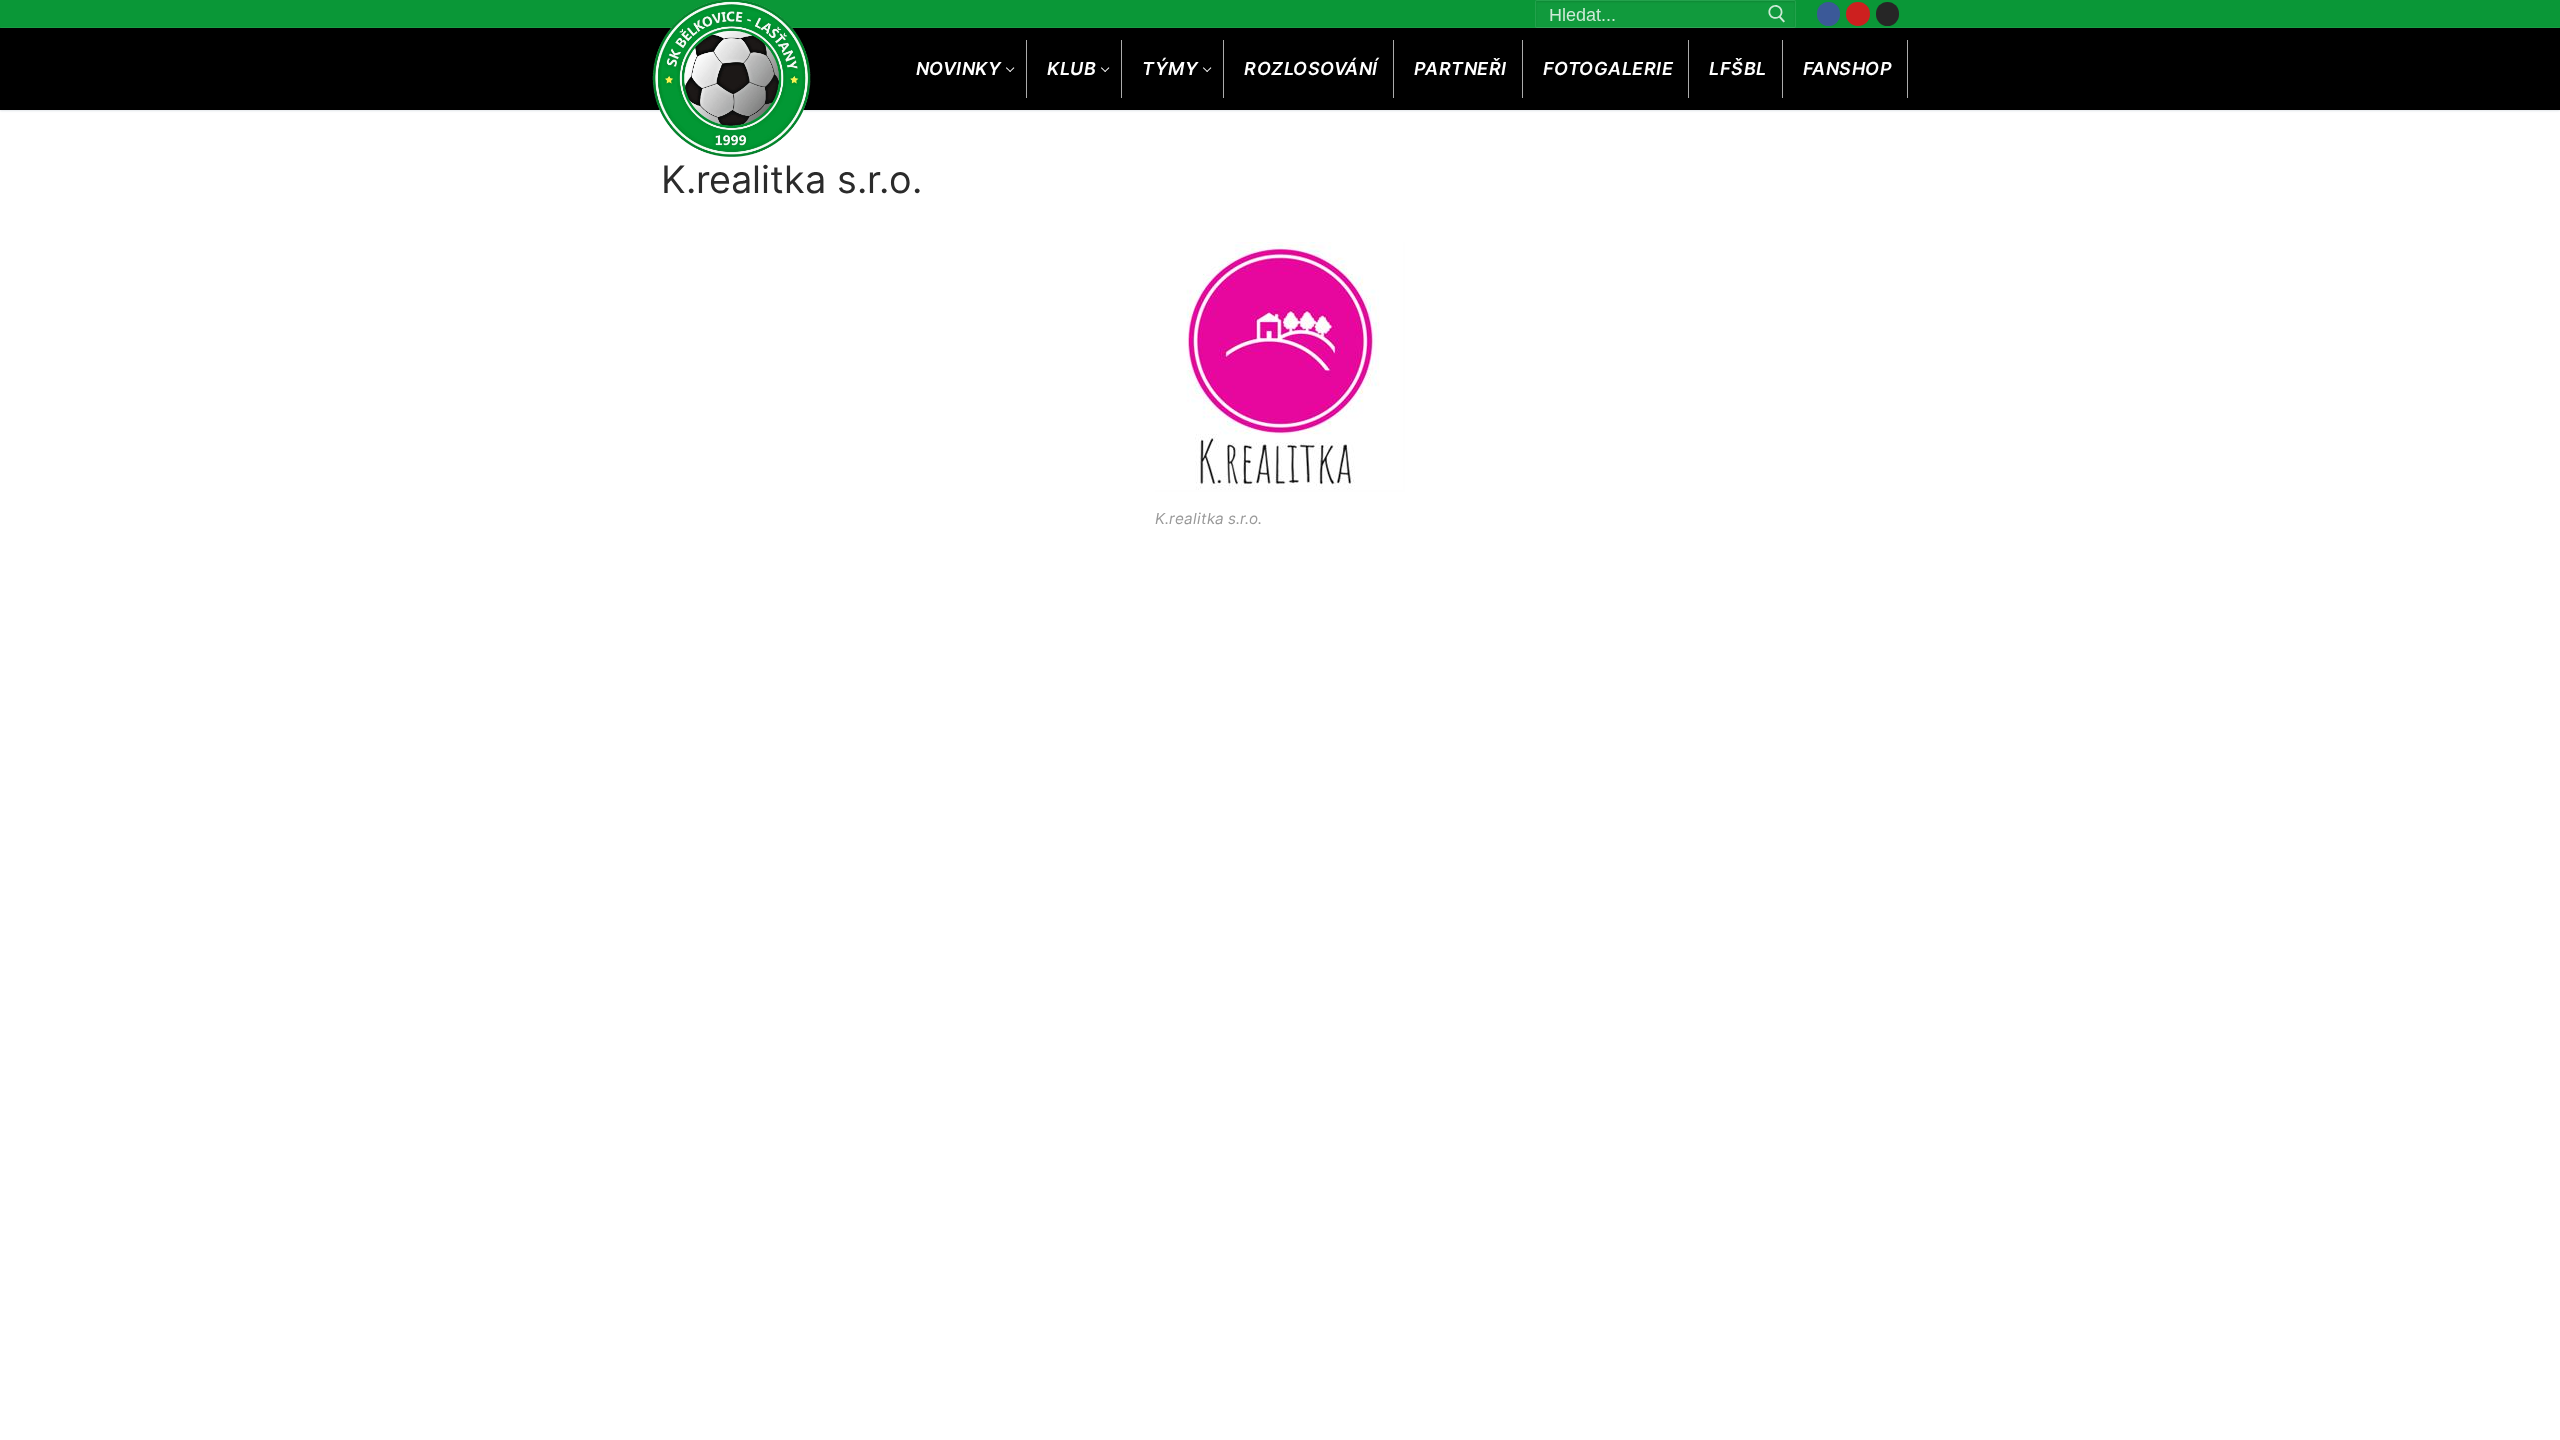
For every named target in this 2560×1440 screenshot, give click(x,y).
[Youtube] (1857, 13)
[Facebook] (1828, 13)
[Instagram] (1887, 13)
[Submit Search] (1777, 14)
